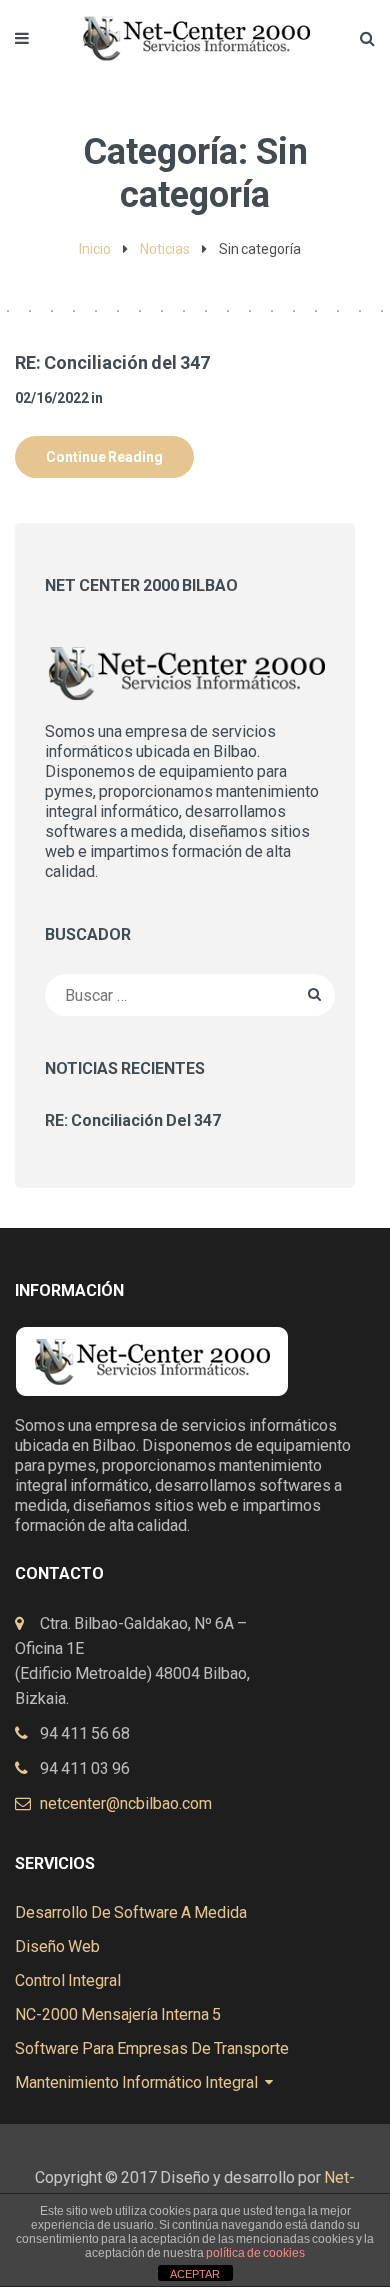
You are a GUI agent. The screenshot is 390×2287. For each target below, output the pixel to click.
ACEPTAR (195, 2274)
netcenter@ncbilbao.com (126, 1803)
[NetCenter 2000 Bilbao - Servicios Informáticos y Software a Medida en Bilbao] (195, 27)
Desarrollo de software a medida (131, 1912)
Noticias (165, 249)
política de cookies (255, 2253)
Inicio (95, 249)
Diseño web (57, 1946)
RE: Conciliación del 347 (112, 362)
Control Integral (68, 1980)
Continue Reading (104, 457)
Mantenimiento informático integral (136, 2082)
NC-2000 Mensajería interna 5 (118, 2014)
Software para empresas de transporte (152, 2048)
